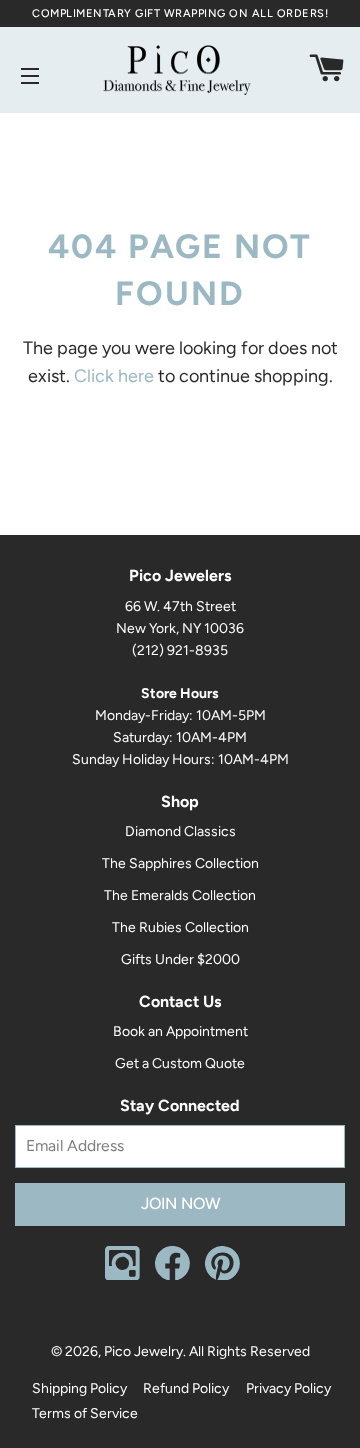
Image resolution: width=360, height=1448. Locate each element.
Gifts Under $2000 (180, 959)
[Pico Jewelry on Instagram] (122, 1275)
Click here (114, 376)
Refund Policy (186, 1388)
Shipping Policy (79, 1388)
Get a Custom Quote (180, 1063)
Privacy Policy (288, 1388)
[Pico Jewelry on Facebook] (172, 1275)
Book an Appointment (180, 1031)
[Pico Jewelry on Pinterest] (222, 1275)
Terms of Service (85, 1413)
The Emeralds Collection (180, 895)
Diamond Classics (180, 831)
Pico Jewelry (143, 1351)
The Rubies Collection (180, 927)
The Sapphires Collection (180, 863)
